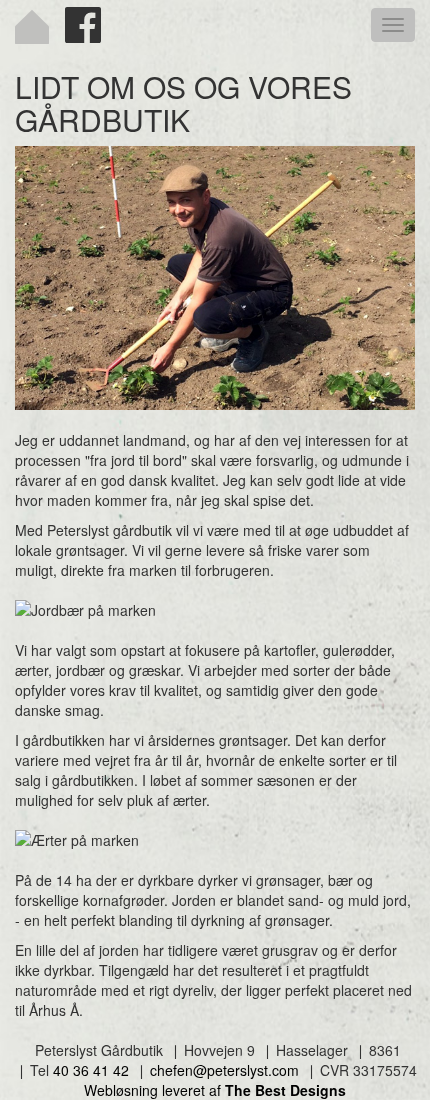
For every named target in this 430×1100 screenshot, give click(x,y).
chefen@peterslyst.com (224, 1070)
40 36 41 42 (91, 1070)
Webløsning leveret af (215, 1090)
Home (32, 27)
